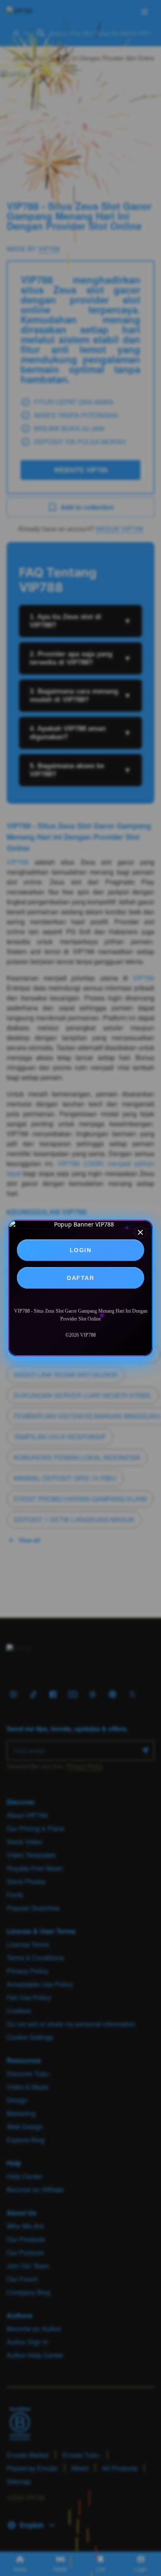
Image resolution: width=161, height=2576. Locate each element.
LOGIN (81, 1250)
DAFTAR (80, 1278)
